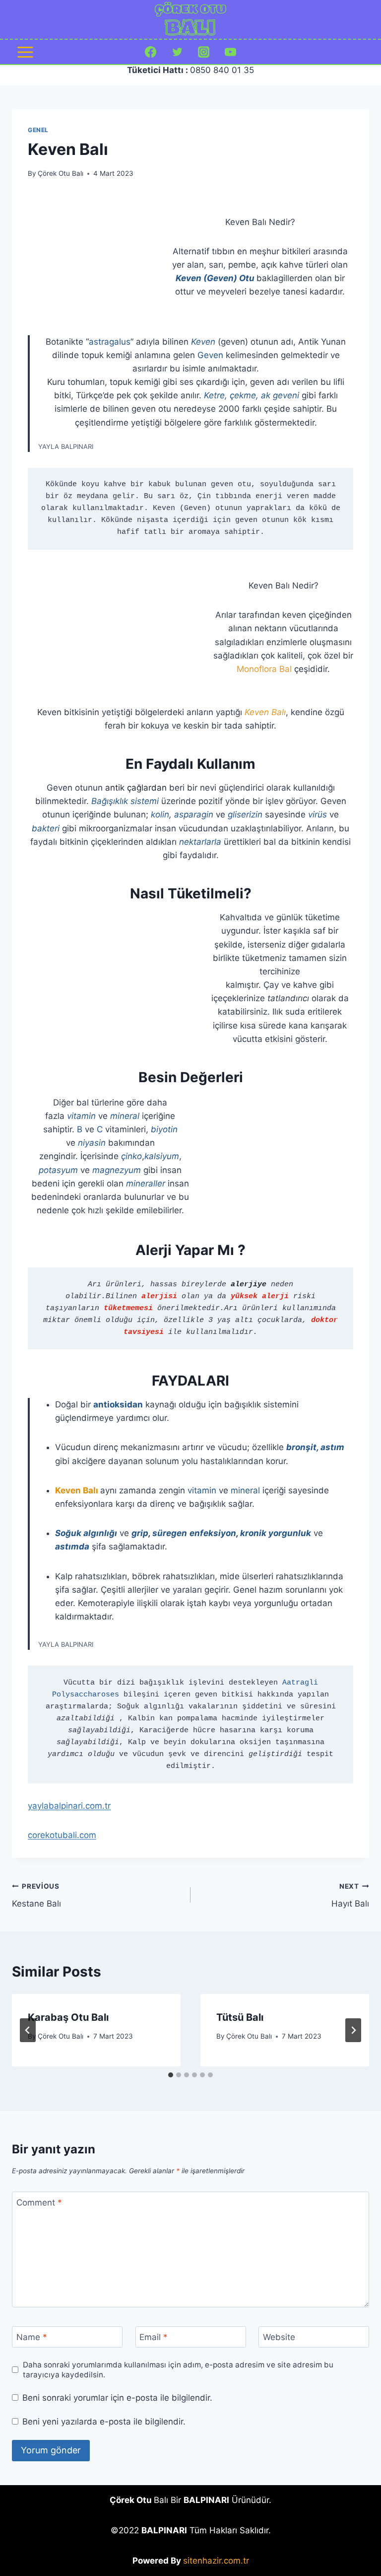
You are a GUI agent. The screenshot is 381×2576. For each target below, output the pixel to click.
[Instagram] (204, 52)
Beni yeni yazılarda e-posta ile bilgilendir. (104, 2422)
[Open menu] (26, 52)
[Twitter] (177, 52)
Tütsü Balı (240, 2017)
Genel (38, 130)
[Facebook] (151, 52)
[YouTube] (230, 52)
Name (32, 2337)
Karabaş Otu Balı (68, 2017)
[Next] (353, 2030)
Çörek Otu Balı (61, 173)
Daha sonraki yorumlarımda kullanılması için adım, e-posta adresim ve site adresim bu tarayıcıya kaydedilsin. (178, 2370)
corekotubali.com (62, 1835)
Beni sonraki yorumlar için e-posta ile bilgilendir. (117, 2398)
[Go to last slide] (28, 2030)
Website (279, 2337)
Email (154, 2337)
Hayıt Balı (350, 1895)
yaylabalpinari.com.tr (69, 1806)
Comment (39, 2203)
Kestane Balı (36, 1895)
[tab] (171, 2075)
